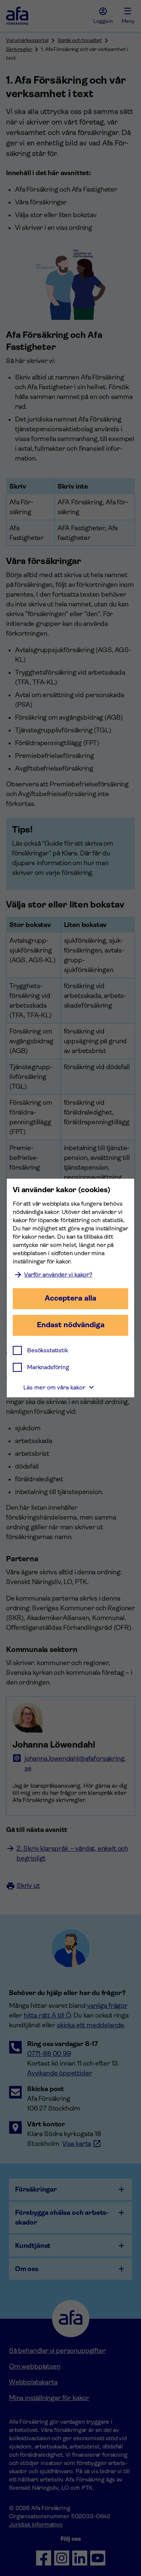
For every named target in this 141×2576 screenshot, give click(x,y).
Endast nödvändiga (71, 1325)
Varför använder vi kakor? (58, 1274)
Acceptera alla (70, 1298)
